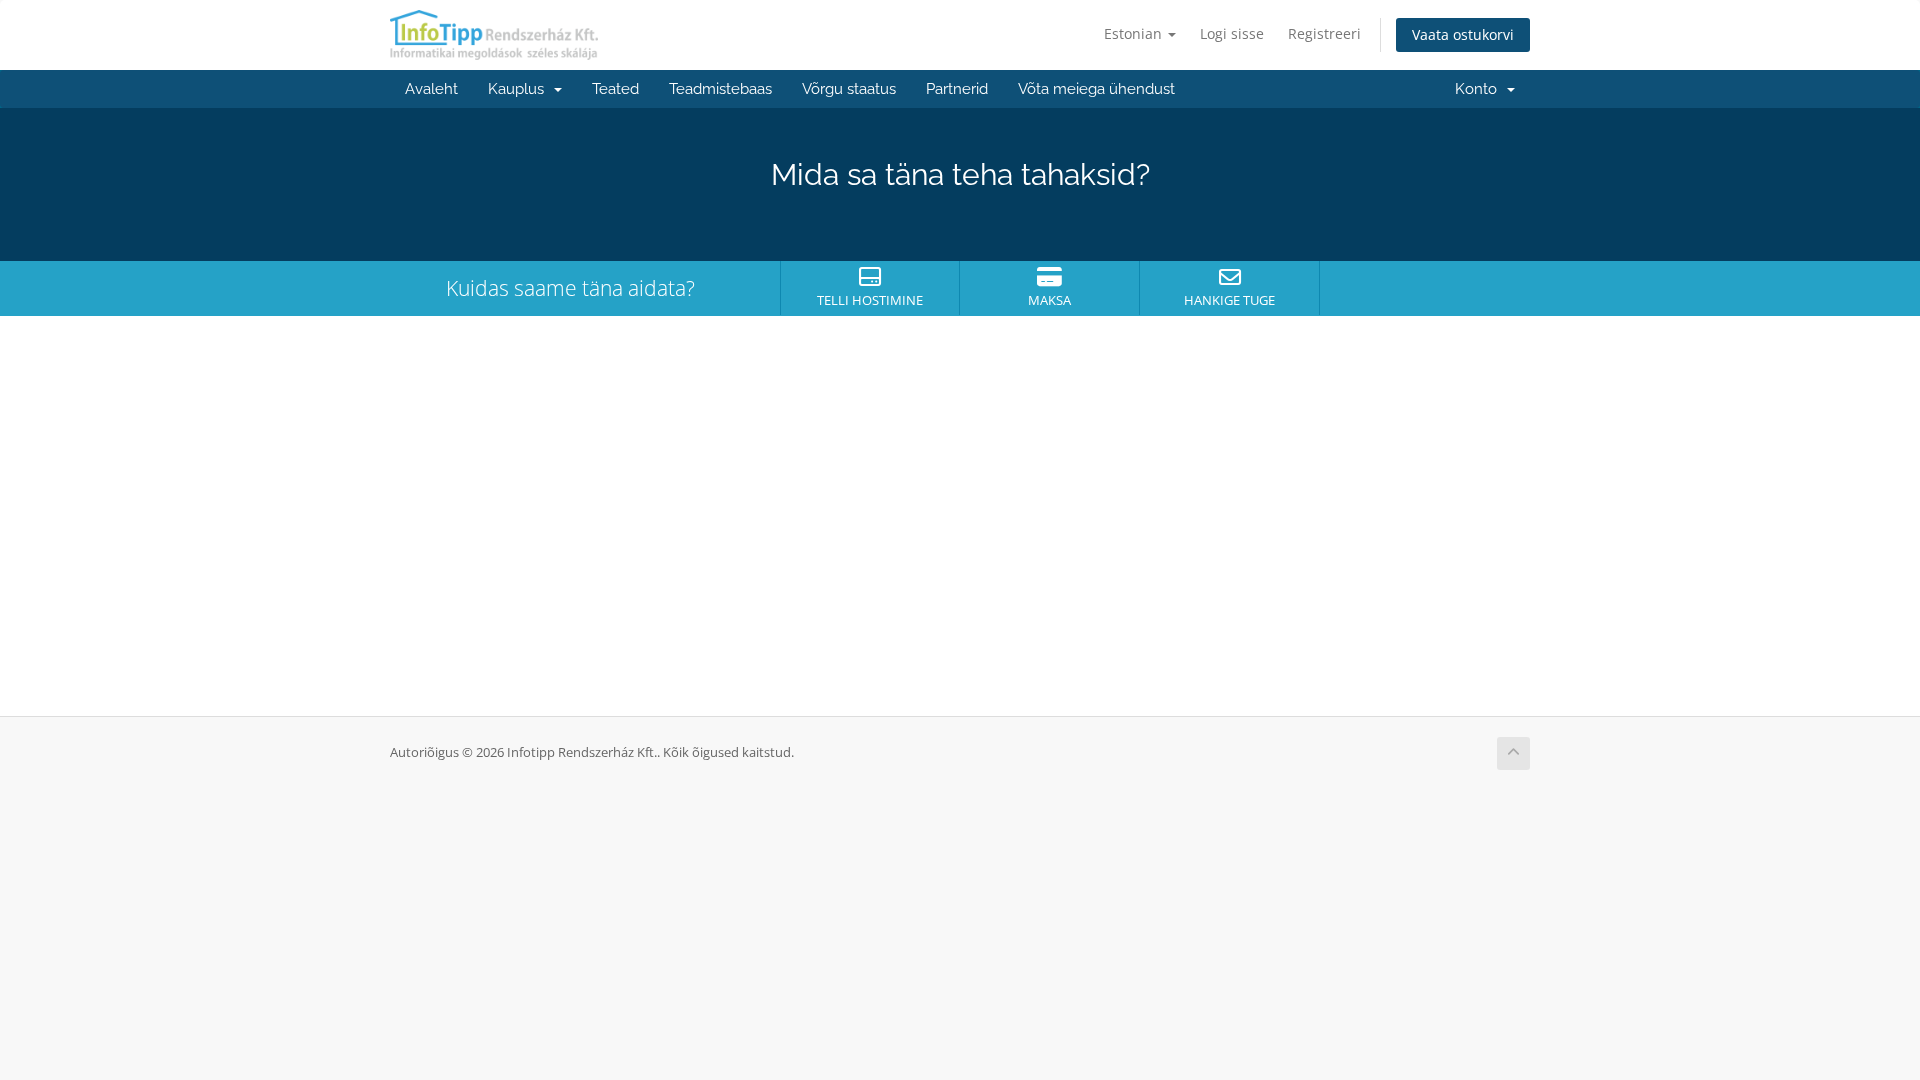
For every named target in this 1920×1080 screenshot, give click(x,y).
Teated (615, 89)
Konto (1480, 89)
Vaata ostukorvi (1463, 34)
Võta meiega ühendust (1096, 89)
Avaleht (431, 89)
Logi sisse (1232, 33)
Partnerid (957, 89)
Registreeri (1324, 33)
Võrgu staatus (849, 89)
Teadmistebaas (720, 89)
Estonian (1135, 33)
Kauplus (520, 89)
